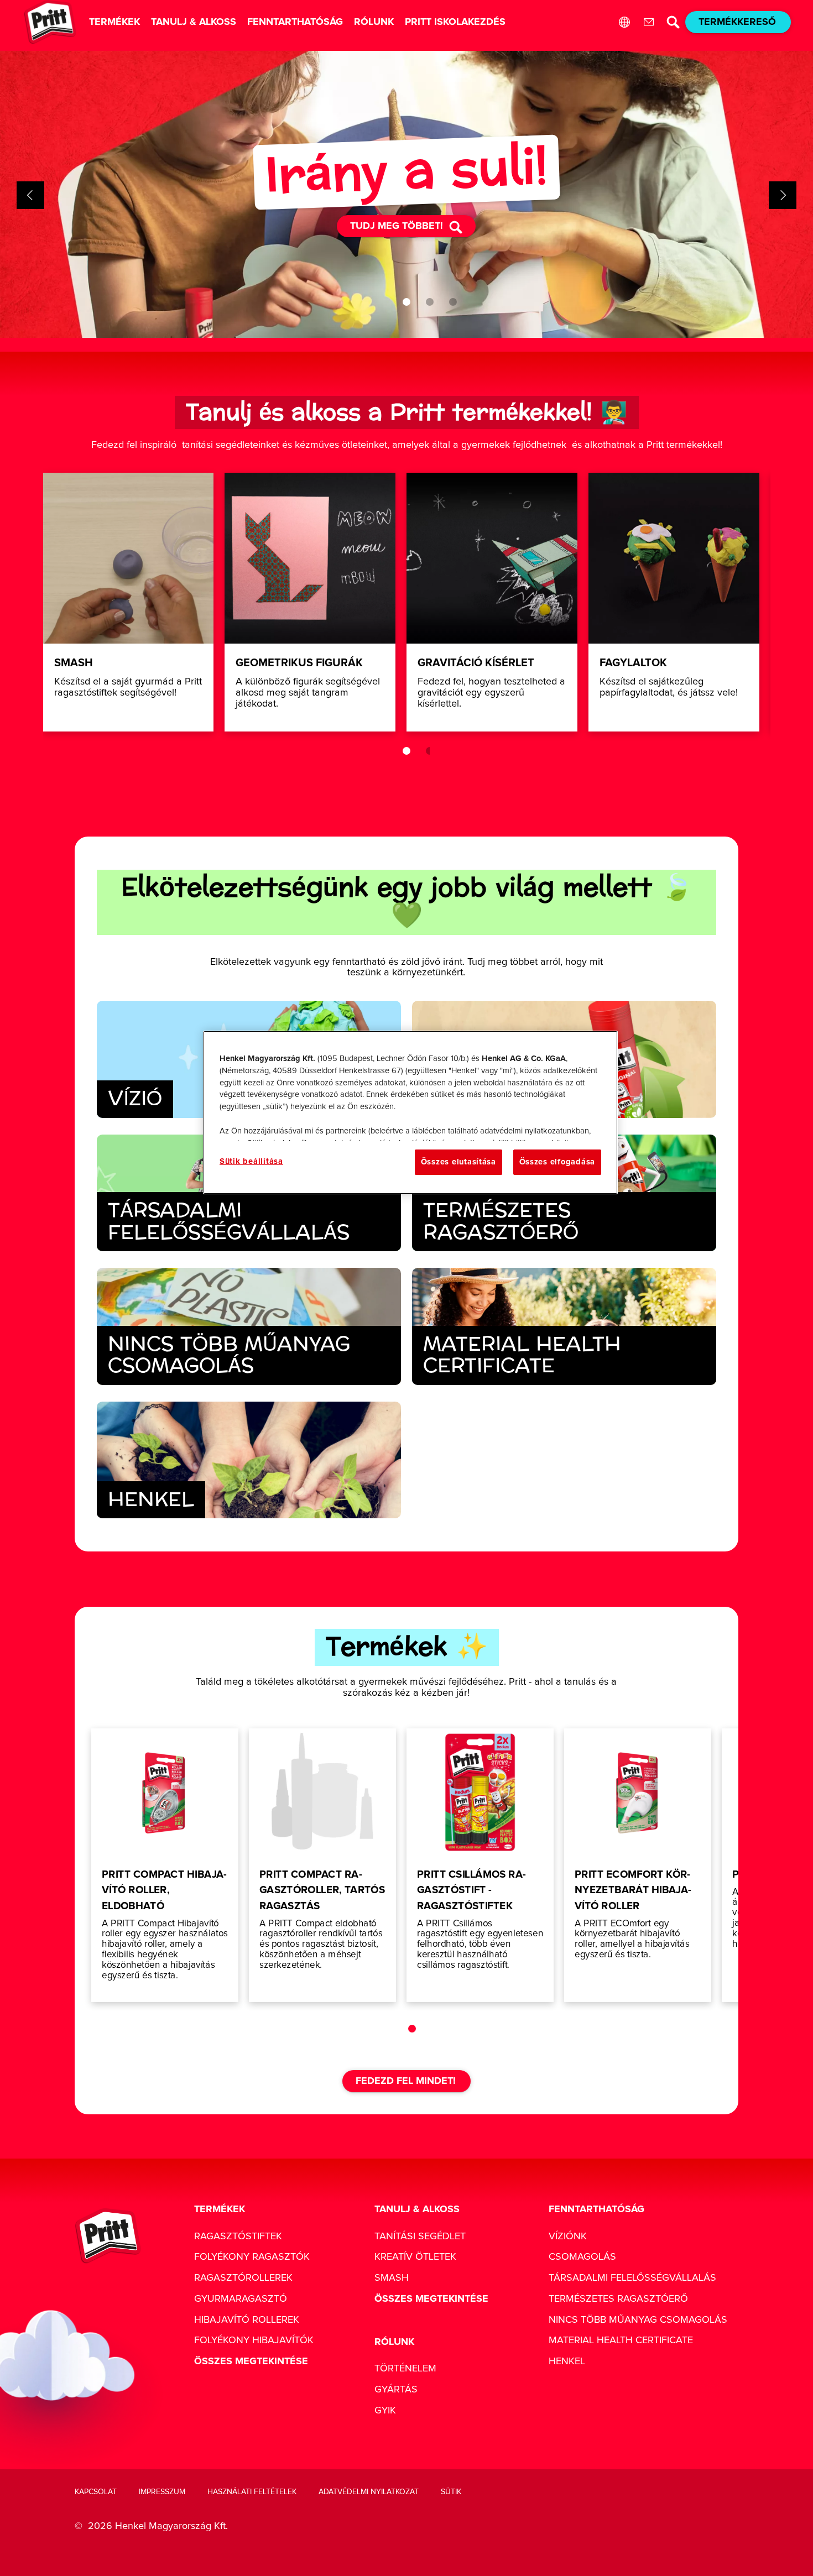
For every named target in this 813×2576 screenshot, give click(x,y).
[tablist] (406, 302)
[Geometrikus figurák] (310, 602)
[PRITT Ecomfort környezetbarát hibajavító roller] (638, 1865)
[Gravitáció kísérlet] (492, 602)
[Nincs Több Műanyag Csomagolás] (249, 1326)
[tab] (406, 302)
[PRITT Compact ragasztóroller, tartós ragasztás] (322, 1865)
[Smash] (129, 602)
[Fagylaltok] (674, 602)
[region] (410, 1112)
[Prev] (30, 195)
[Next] (783, 195)
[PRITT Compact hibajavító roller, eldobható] (165, 1865)
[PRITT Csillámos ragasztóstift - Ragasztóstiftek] (480, 1865)
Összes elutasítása (458, 1162)
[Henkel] (249, 1460)
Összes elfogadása (557, 1162)
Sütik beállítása (251, 1161)
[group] (406, 195)
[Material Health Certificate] (564, 1326)
